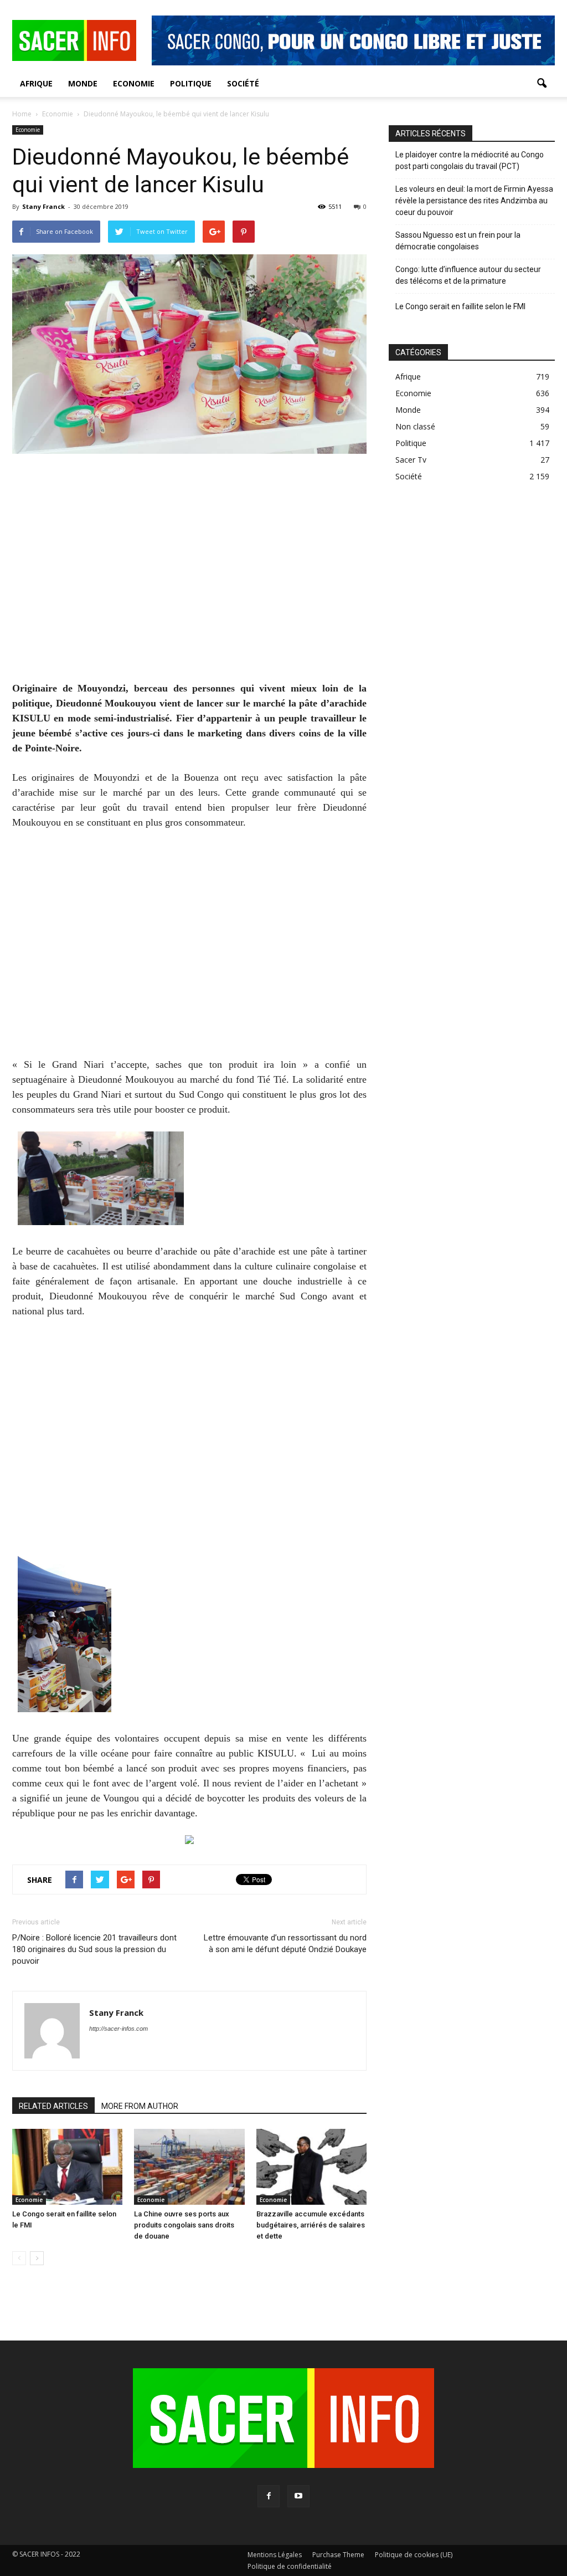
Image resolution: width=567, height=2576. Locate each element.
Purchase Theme (338, 2555)
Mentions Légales (275, 2555)
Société (243, 83)
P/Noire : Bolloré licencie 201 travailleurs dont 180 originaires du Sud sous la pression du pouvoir (94, 1949)
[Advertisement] (189, 575)
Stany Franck (43, 206)
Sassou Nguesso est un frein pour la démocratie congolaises (458, 241)
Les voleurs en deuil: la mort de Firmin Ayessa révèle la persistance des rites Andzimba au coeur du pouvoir (474, 201)
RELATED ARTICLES (53, 2106)
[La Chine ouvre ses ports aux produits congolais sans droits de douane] (189, 2167)
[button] (542, 84)
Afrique (36, 83)
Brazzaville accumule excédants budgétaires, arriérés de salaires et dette (311, 2225)
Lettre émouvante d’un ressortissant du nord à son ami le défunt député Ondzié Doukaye (285, 1943)
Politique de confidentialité (290, 2566)
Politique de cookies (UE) (414, 2555)
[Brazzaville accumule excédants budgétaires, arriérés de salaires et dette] (311, 2167)
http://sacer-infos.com (118, 2029)
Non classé (415, 426)
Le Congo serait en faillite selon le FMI (460, 306)
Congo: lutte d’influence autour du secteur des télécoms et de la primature (468, 275)
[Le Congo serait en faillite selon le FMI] (67, 2167)
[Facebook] (269, 2496)
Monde (83, 83)
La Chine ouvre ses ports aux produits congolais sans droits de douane (184, 2225)
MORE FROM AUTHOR (140, 2106)
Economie (134, 83)
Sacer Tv (411, 460)
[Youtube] (298, 2496)
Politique (191, 83)
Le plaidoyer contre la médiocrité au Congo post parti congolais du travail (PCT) (470, 160)
